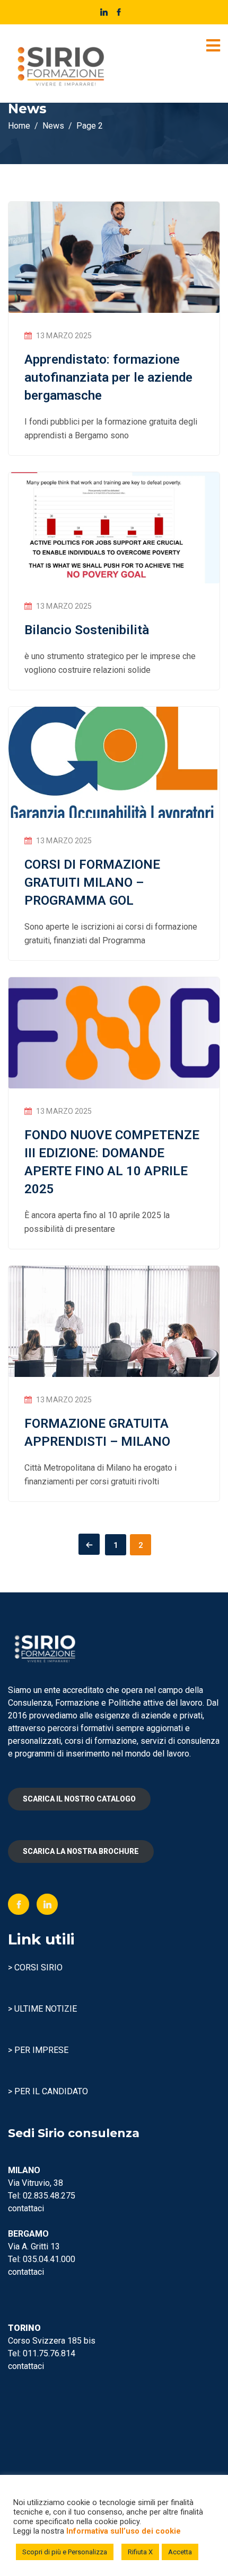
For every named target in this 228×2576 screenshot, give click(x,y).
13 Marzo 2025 (64, 336)
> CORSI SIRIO (35, 1967)
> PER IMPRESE (38, 2050)
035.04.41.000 (49, 2259)
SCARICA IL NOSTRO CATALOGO (79, 1799)
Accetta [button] (180, 2552)
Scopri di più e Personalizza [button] (65, 2552)
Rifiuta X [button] (140, 2552)
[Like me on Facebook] (119, 12)
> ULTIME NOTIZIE (42, 2009)
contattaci (26, 2208)
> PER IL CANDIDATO (48, 2091)
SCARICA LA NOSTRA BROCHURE (81, 1851)
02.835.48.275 (49, 2196)
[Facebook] (19, 1904)
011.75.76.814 (49, 2353)
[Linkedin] (47, 1904)
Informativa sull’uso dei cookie (124, 2531)
